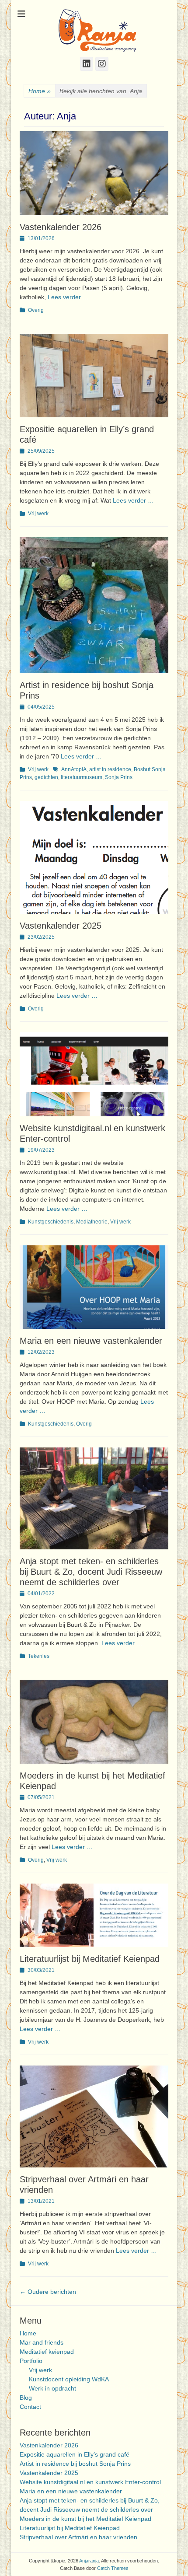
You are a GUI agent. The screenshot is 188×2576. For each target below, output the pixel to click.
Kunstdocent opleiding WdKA (69, 2379)
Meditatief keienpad (47, 2352)
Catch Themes (113, 2568)
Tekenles (39, 1656)
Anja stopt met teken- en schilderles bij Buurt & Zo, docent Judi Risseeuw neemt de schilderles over (91, 1572)
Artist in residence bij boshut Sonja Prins (75, 2464)
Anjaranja (89, 2561)
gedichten (46, 777)
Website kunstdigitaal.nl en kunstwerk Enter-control (90, 2482)
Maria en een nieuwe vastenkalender (91, 1341)
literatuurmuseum (82, 777)
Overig (36, 310)
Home (40, 91)
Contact (30, 2407)
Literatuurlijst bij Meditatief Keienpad (90, 1959)
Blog (26, 2398)
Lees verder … (68, 297)
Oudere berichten (48, 2292)
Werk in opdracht (52, 2388)
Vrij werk (38, 514)
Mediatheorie (92, 1222)
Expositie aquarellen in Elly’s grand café (75, 2454)
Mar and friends (42, 2342)
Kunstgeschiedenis (51, 1222)
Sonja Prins (119, 777)
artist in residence (110, 769)
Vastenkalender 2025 (61, 926)
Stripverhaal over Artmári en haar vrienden (78, 2537)
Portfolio (31, 2361)
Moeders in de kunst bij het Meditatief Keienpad (85, 2519)
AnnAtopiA (74, 769)
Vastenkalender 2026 (61, 227)
